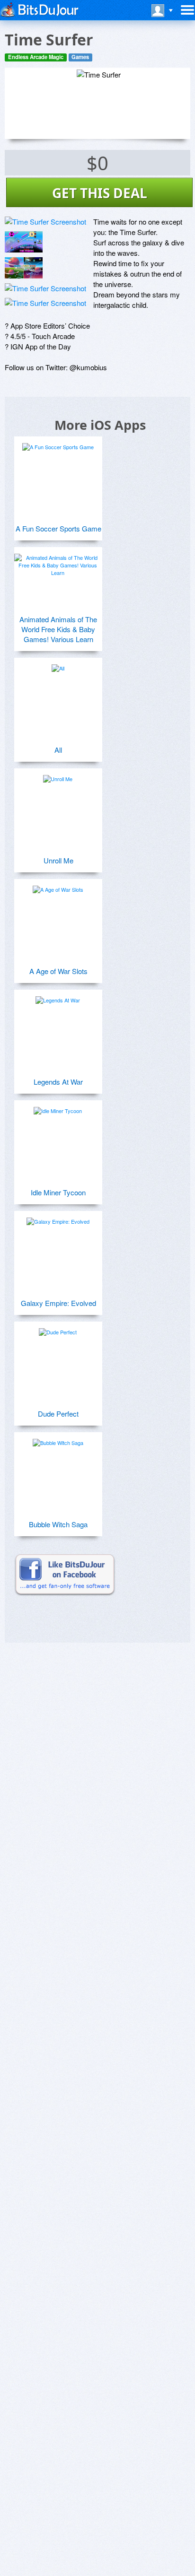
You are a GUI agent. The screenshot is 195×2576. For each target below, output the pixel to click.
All (58, 750)
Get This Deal (100, 193)
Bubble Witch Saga (58, 1524)
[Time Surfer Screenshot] (45, 222)
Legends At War (58, 1082)
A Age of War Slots (58, 971)
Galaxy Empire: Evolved (58, 1303)
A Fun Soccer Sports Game (58, 528)
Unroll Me (58, 860)
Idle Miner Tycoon (58, 1192)
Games (80, 57)
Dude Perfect (58, 1414)
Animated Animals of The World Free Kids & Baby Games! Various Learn (58, 629)
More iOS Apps (100, 425)
